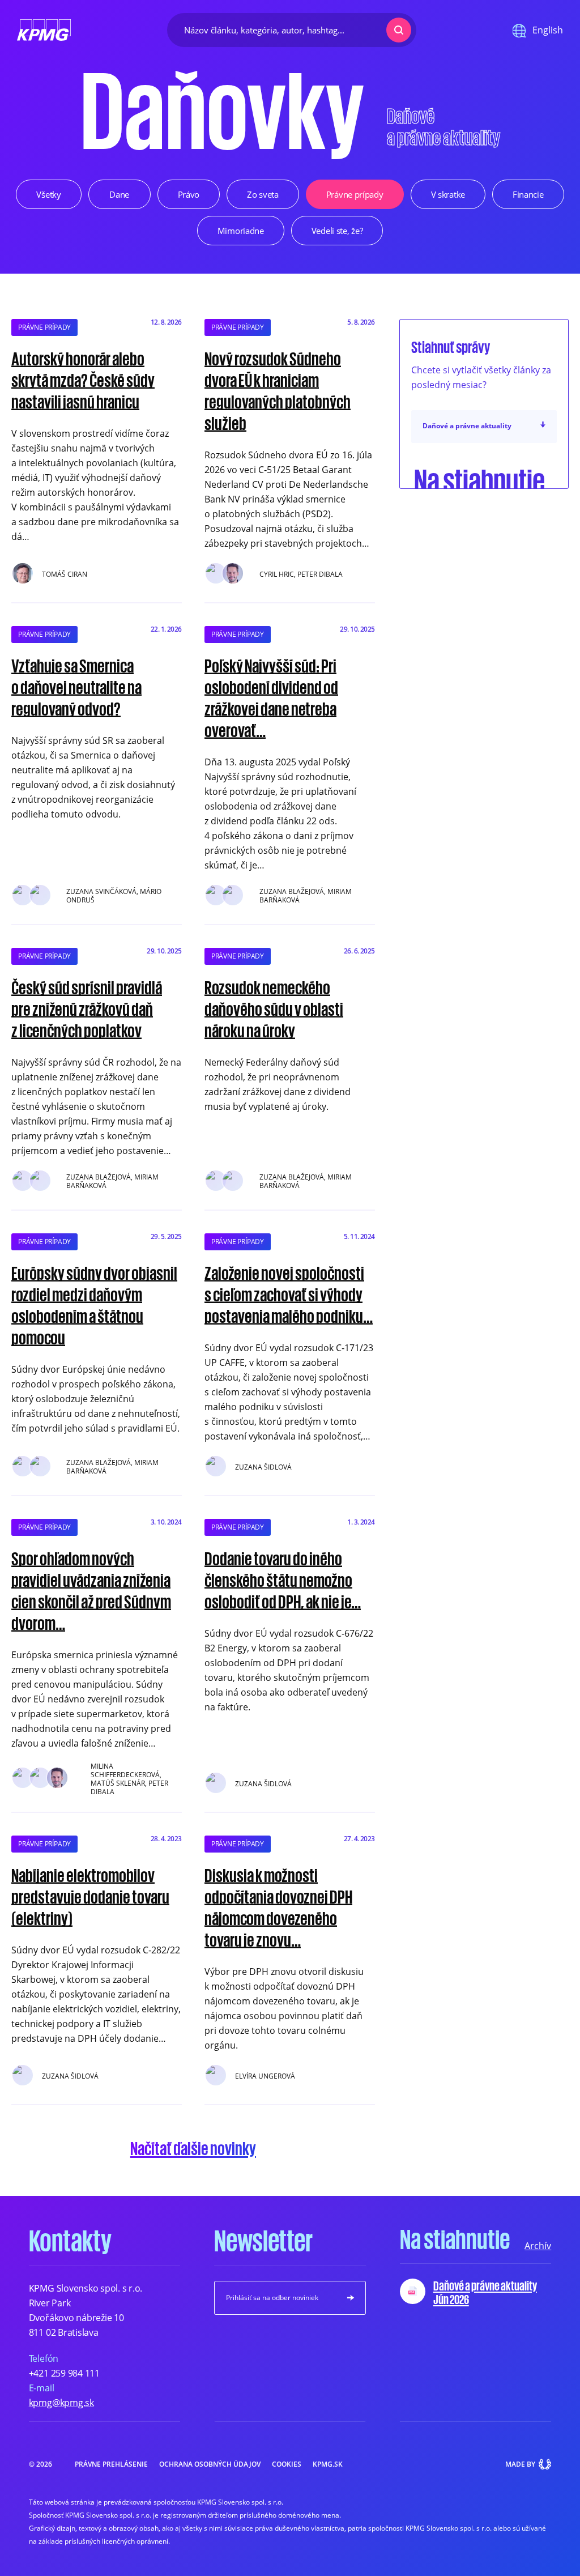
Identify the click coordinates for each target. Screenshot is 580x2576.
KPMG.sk (328, 2464)
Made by (520, 2464)
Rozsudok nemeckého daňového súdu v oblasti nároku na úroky (274, 1008)
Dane (119, 194)
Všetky (48, 194)
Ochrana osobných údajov (210, 2464)
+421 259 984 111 (64, 2373)
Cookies (287, 2464)
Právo (189, 194)
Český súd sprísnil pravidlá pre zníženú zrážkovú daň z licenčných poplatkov (87, 1008)
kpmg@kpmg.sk (61, 2403)
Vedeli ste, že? (337, 231)
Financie (528, 194)
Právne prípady (355, 194)
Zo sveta (263, 194)
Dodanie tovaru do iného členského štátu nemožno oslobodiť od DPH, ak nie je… (283, 1579)
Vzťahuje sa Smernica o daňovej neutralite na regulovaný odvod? (76, 687)
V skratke (448, 194)
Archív (538, 2246)
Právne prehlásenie (111, 2464)
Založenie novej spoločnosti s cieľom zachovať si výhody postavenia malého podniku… (289, 1294)
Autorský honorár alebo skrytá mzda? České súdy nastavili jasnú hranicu (83, 380)
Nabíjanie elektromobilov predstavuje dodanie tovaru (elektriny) (90, 1896)
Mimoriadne (241, 231)
